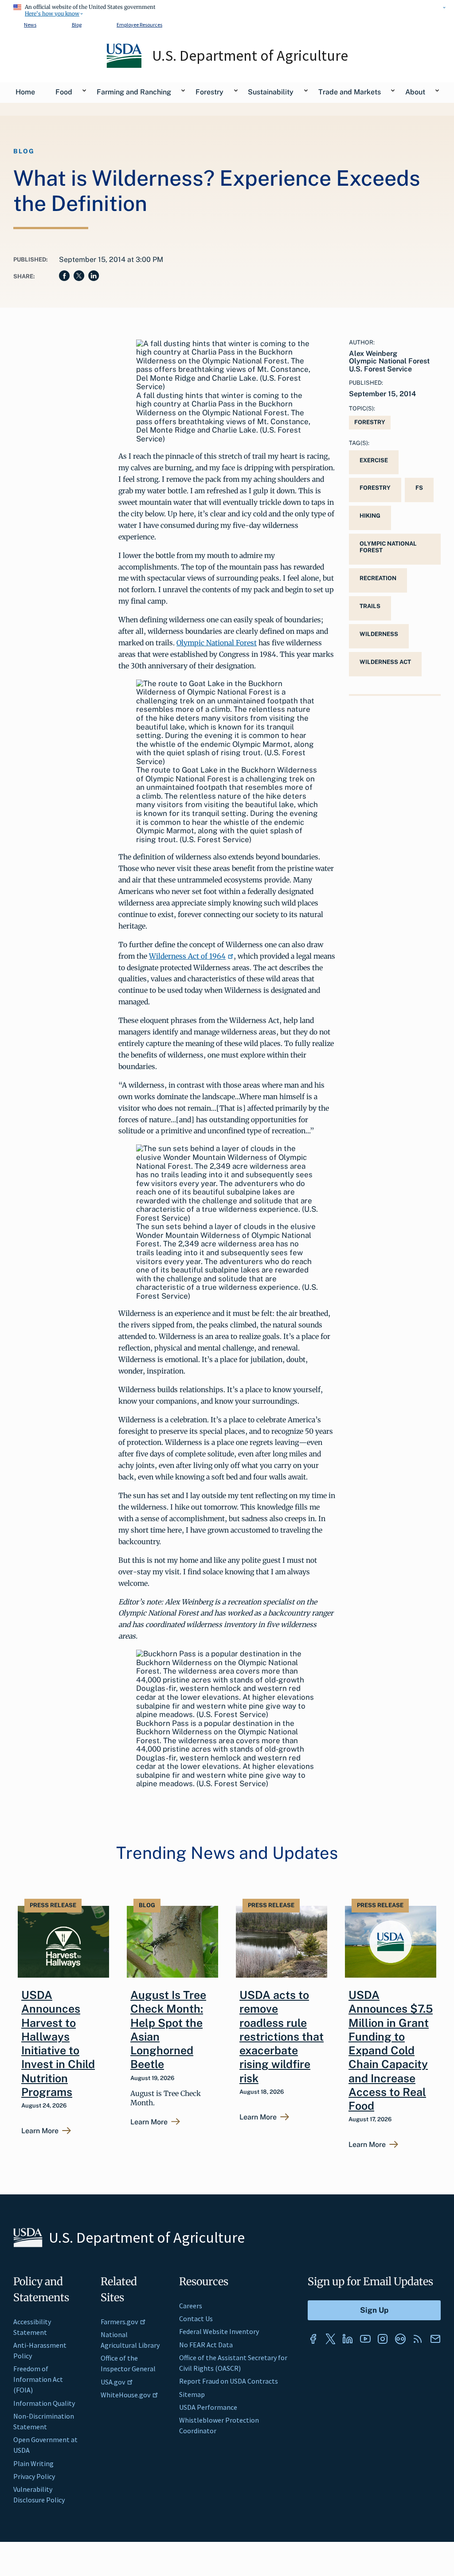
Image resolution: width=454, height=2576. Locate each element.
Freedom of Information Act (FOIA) (38, 2379)
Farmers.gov (119, 2322)
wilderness (379, 634)
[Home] (125, 66)
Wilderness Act (385, 662)
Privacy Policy (34, 2476)
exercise (374, 460)
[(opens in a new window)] (313, 2339)
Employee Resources (139, 25)
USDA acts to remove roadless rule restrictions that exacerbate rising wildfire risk (282, 2037)
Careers (191, 2306)
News (30, 25)
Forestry (370, 422)
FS (419, 488)
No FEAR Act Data (206, 2345)
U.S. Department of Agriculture (250, 55)
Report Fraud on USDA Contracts (229, 2381)
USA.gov (113, 2382)
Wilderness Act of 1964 (187, 956)
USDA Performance (208, 2407)
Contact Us (196, 2318)
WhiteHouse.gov (125, 2395)
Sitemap (192, 2394)
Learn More (40, 2131)
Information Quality (44, 2403)
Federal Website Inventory (219, 2331)
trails (370, 606)
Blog (77, 25)
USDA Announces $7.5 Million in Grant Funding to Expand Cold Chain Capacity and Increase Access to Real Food (391, 2050)
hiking (370, 516)
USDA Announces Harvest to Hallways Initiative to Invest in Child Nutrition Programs (58, 2043)
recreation (378, 578)
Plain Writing (33, 2463)
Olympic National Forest (217, 643)
